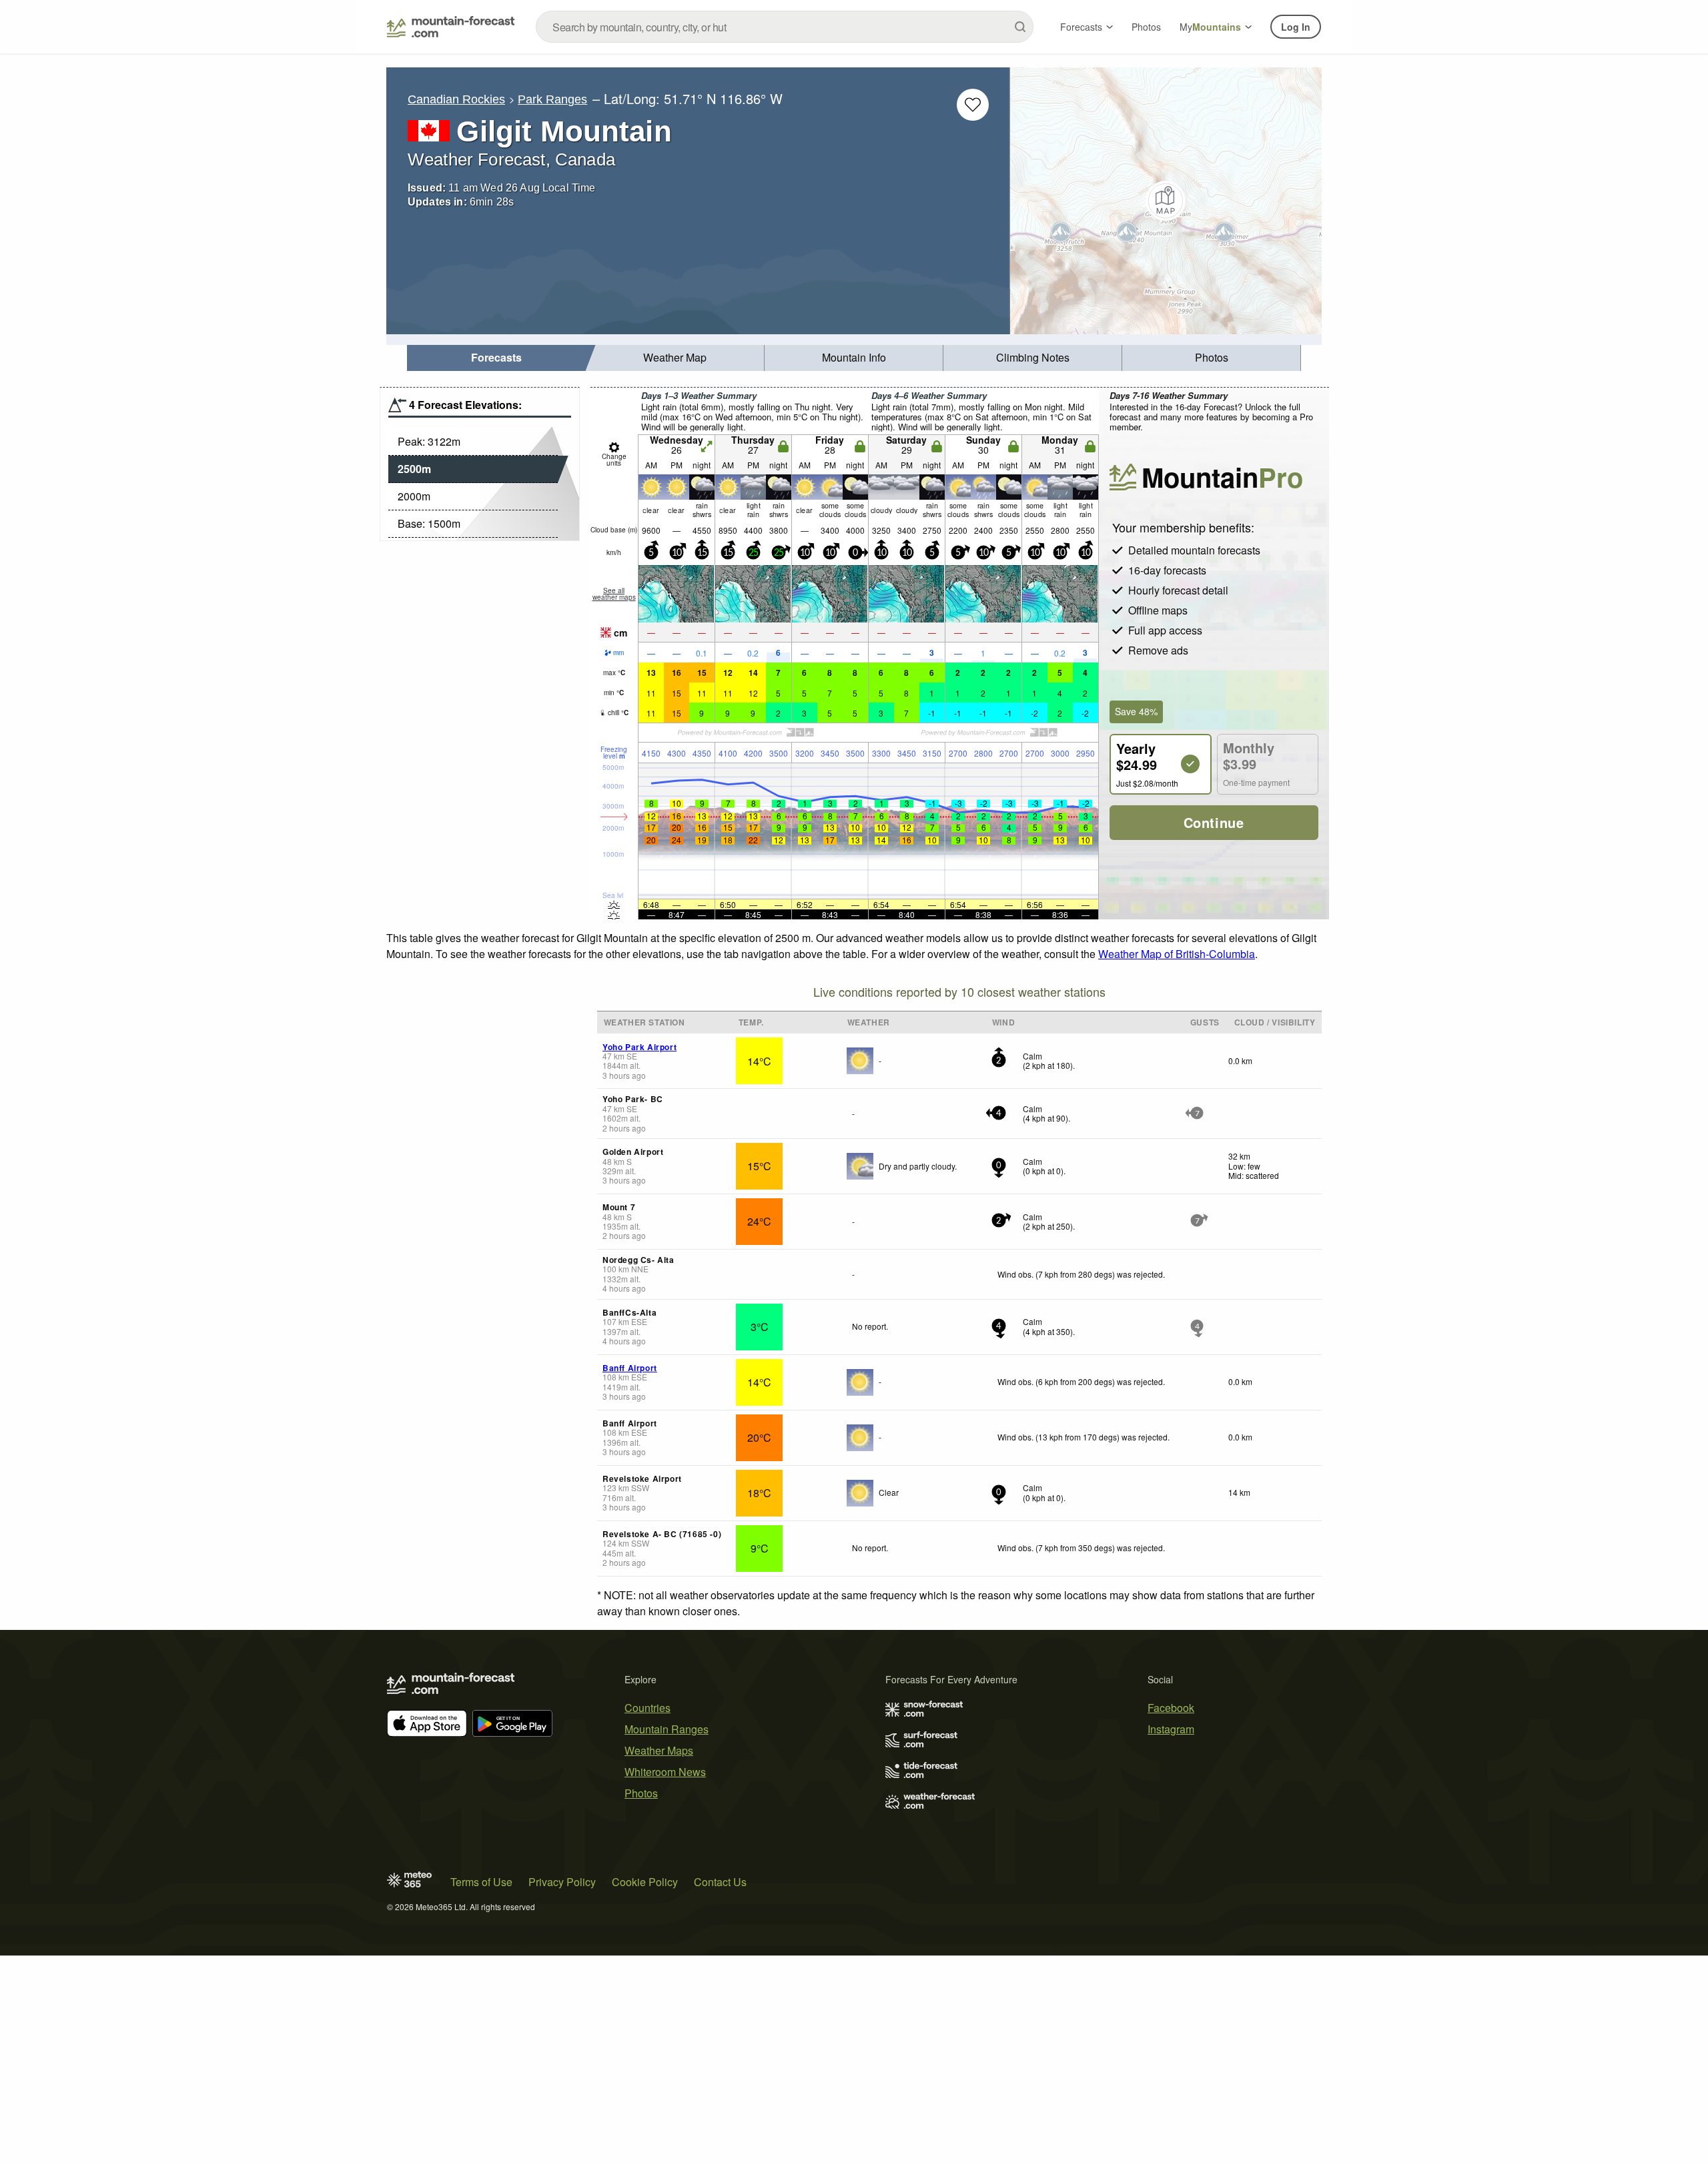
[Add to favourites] (973, 105)
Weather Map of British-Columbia (1177, 954)
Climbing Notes (1033, 357)
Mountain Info (854, 357)
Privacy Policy (562, 1882)
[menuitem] (496, 358)
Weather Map (675, 357)
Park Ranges (552, 99)
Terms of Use (481, 1882)
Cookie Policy (645, 1882)
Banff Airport (630, 1368)
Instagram (1171, 1729)
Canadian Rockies (456, 99)
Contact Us (720, 1882)
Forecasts (1081, 27)
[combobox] (785, 27)
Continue (1214, 822)
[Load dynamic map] (1166, 201)
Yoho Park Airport (639, 1047)
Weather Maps (659, 1750)
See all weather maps (614, 594)
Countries (648, 1708)
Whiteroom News (665, 1772)
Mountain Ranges (667, 1729)
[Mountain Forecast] (451, 27)
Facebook (1171, 1708)
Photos (1146, 27)
